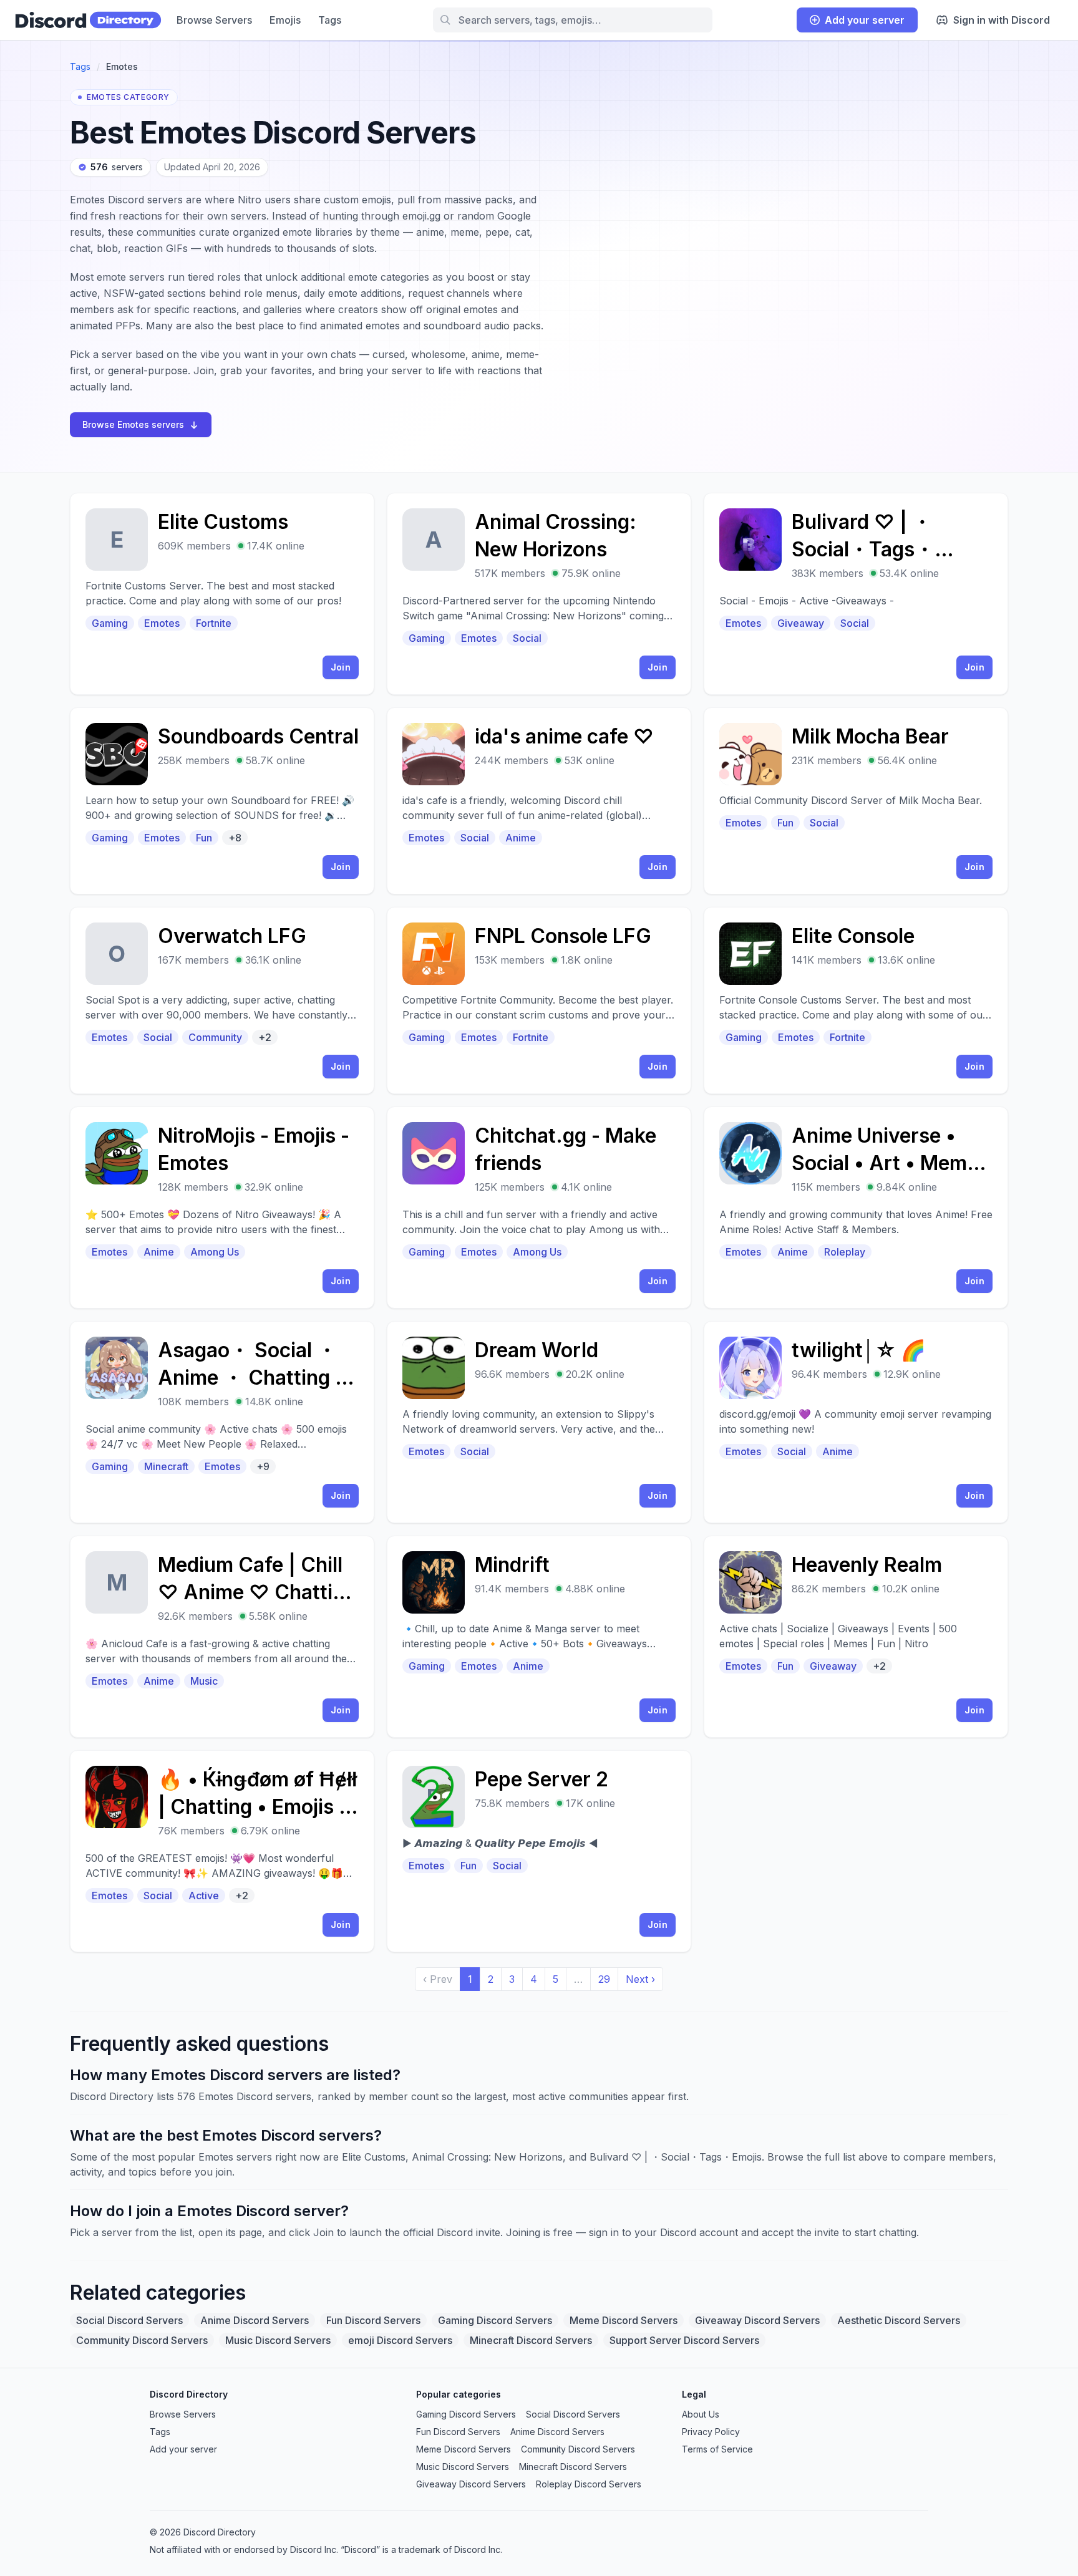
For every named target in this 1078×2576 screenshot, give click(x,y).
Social (527, 638)
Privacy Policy (711, 2432)
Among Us (215, 1252)
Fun (204, 838)
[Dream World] (539, 1422)
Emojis (285, 20)
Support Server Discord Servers (684, 2340)
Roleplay (845, 1252)
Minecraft (166, 1466)
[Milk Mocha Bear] (856, 801)
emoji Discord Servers (400, 2340)
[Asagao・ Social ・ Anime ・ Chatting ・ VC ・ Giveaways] (222, 1422)
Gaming (110, 623)
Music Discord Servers (278, 2340)
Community (215, 1037)
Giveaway (801, 623)
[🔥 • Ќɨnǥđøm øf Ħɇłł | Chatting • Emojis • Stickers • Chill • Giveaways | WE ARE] (222, 1851)
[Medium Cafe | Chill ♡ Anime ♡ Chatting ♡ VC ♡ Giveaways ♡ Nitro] (222, 1637)
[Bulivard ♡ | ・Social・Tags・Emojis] (856, 594)
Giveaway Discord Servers (757, 2320)
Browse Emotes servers (133, 424)
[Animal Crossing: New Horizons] (539, 594)
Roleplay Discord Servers (589, 2484)
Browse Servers (214, 20)
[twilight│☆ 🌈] (856, 1422)
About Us (701, 2414)
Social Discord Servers (129, 2320)
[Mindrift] (539, 1637)
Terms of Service (717, 2449)
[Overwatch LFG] (222, 1000)
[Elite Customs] (222, 594)
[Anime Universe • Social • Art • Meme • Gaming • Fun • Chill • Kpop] (856, 1208)
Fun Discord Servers (373, 2320)
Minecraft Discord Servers (531, 2340)
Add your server (865, 20)
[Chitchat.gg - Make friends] (539, 1208)
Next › (640, 1979)
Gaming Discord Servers (495, 2320)
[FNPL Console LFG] (539, 1000)
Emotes (162, 623)
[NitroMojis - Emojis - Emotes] (222, 1208)
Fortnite (214, 623)
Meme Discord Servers (624, 2320)
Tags (330, 20)
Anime (521, 838)
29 (604, 1979)
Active (204, 1896)
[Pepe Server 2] (539, 1851)
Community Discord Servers (142, 2340)
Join (341, 667)
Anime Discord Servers (255, 2320)
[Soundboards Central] (222, 801)
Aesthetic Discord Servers (899, 2320)
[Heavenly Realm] (856, 1637)
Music (204, 1681)
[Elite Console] (856, 1000)
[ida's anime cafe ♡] (539, 801)
